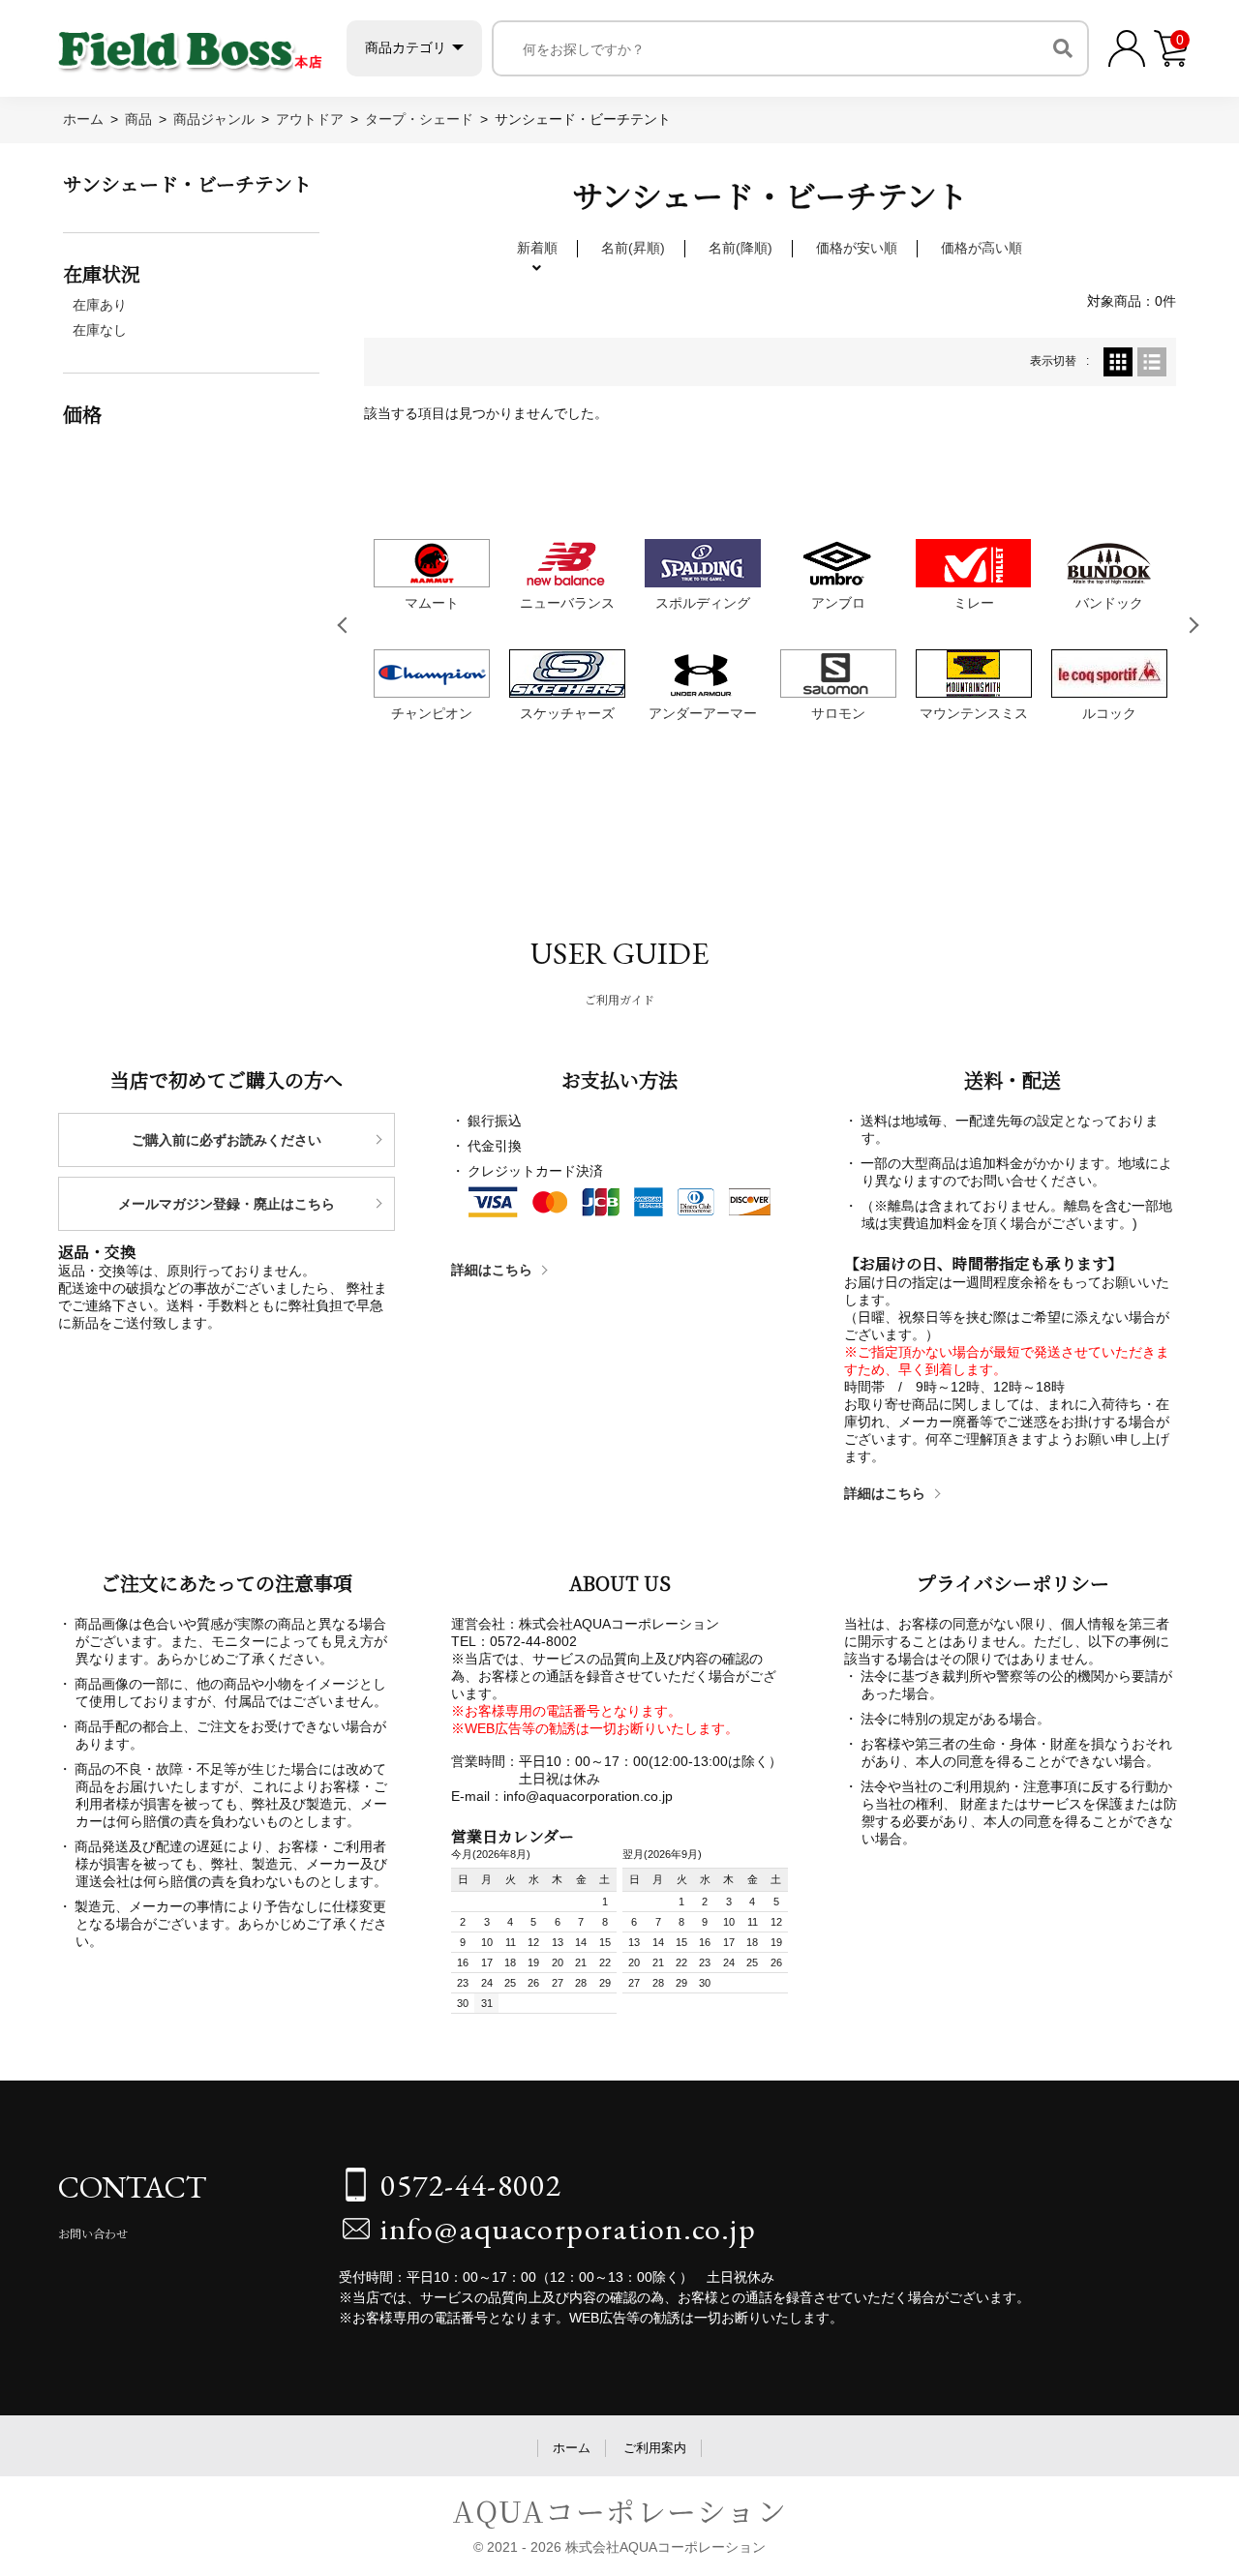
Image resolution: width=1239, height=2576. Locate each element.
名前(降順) (740, 248)
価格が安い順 (857, 248)
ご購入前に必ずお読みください (227, 1140)
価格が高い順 (982, 248)
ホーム (572, 2448)
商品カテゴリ (406, 47)
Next (1194, 625)
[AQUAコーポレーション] (190, 44)
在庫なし (100, 330)
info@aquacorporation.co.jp (569, 2229)
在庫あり (100, 305)
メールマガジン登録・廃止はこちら (227, 1204)
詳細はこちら (492, 1270)
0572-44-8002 (471, 2185)
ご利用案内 (655, 2448)
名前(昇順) (633, 248)
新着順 (537, 248)
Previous (346, 625)
